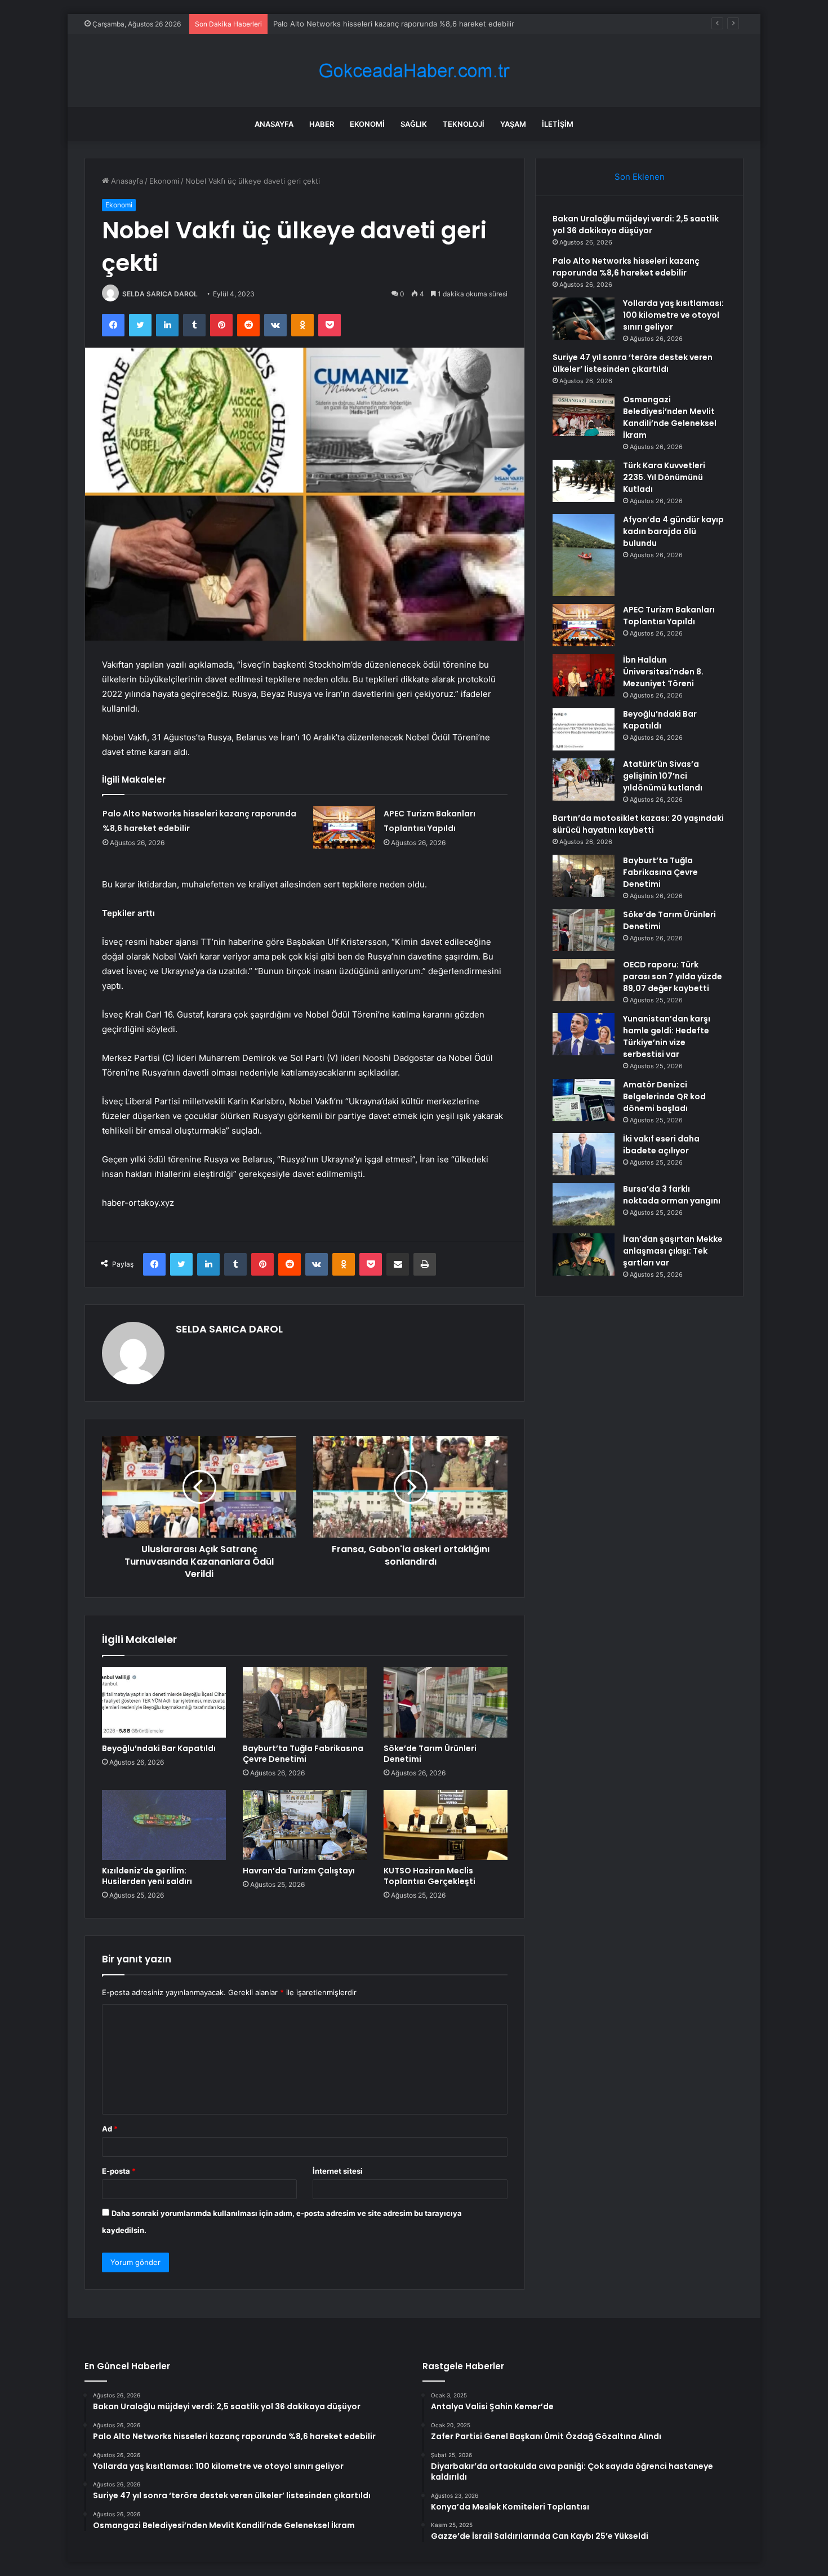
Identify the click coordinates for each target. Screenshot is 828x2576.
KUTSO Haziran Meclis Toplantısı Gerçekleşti (429, 1876)
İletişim (558, 124)
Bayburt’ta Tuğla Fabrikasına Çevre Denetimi (303, 1754)
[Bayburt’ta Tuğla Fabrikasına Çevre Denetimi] (305, 1702)
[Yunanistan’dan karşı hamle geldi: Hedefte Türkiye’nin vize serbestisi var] (584, 1034)
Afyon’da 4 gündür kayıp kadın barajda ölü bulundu (673, 531)
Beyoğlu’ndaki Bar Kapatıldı (159, 1748)
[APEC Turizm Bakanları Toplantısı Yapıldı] (344, 827)
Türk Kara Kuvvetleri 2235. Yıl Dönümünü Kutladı (664, 477)
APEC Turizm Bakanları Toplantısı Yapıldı (669, 616)
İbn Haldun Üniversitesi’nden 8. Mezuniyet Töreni (663, 672)
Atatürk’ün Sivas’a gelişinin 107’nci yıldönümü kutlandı (663, 776)
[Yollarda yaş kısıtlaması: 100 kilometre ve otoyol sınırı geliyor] (584, 319)
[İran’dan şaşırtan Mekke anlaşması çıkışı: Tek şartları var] (584, 1254)
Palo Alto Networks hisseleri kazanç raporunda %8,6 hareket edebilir (626, 267)
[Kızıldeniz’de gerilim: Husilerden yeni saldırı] (164, 1825)
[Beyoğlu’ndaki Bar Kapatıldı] (164, 1702)
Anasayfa (274, 124)
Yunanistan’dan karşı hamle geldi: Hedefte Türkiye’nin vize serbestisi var (667, 1036)
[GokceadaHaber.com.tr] (414, 71)
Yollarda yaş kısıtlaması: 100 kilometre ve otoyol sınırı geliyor (379, 24)
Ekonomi (367, 124)
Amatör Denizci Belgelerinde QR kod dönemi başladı (664, 1096)
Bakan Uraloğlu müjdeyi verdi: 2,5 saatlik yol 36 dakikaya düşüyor (636, 225)
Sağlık (414, 124)
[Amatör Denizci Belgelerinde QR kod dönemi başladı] (584, 1100)
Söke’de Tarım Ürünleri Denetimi (430, 1754)
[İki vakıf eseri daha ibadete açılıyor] (584, 1154)
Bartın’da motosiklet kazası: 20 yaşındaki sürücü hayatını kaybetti (638, 824)
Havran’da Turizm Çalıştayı (299, 1871)
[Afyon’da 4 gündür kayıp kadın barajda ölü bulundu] (584, 555)
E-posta (119, 2171)
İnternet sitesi (338, 2171)
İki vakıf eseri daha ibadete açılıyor (661, 1145)
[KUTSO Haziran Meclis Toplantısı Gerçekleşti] (446, 1825)
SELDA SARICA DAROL (160, 294)
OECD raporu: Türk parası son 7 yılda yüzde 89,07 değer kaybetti (673, 976)
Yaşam (513, 124)
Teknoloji (464, 124)
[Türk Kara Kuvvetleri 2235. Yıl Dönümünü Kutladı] (584, 481)
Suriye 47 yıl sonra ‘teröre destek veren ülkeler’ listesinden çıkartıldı (633, 363)
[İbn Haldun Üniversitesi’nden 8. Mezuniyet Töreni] (584, 675)
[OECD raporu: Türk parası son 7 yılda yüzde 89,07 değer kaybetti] (584, 980)
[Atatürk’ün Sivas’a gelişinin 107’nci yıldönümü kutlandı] (584, 780)
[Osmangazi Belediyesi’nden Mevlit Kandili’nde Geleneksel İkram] (584, 415)
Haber (322, 124)
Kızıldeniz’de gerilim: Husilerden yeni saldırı (147, 1876)
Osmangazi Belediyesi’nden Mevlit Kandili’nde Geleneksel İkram (670, 417)
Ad (110, 2129)
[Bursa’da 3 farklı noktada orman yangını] (584, 1204)
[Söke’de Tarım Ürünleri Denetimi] (446, 1702)
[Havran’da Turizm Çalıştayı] (305, 1825)
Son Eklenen (640, 177)
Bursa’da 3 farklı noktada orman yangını (672, 1195)
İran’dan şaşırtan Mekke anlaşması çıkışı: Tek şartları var (673, 1251)
